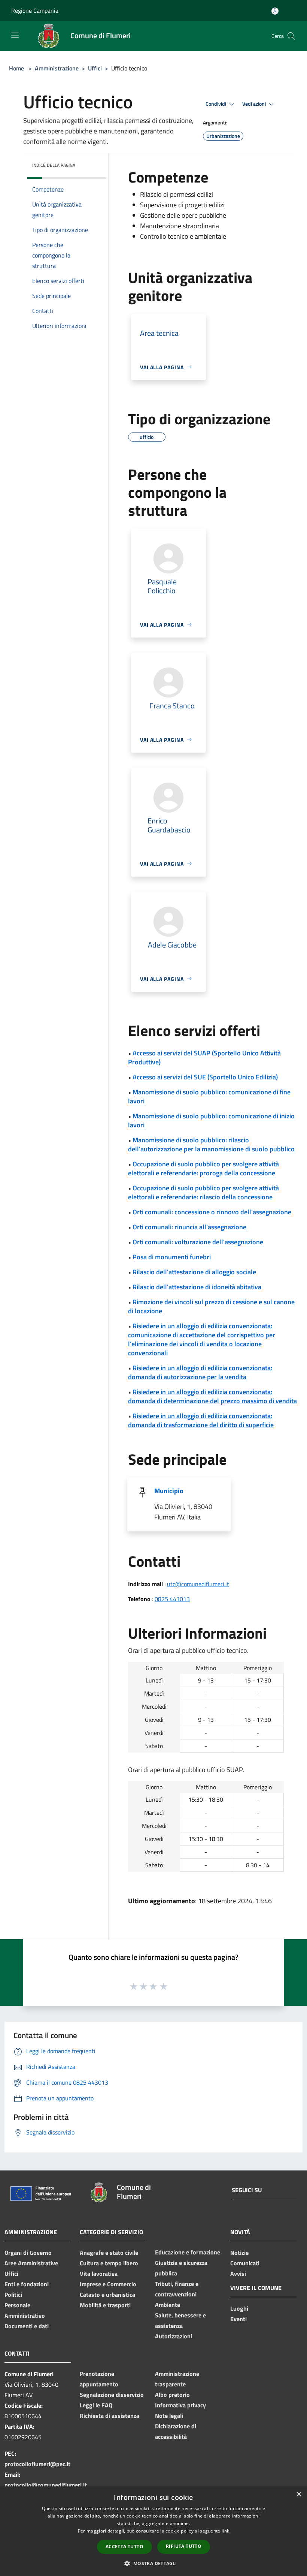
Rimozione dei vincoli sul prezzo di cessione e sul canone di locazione (211, 1306)
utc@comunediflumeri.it (198, 1584)
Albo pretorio (172, 2395)
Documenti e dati (27, 2326)
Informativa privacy (180, 2405)
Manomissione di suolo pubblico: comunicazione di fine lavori (209, 1096)
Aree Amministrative (31, 2263)
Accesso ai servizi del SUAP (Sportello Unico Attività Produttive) (204, 1057)
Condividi (216, 104)
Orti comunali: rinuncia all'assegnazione (189, 1227)
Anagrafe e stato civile (109, 2253)
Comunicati (245, 2263)
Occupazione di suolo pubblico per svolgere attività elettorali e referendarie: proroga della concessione (203, 1168)
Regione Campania (35, 10)
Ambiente (168, 2305)
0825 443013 (172, 1599)
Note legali (169, 2416)
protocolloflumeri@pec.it (37, 2464)
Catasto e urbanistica (107, 2295)
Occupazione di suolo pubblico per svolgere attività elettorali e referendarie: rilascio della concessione (203, 1192)
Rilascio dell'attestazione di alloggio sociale (194, 1272)
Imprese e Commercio (108, 2284)
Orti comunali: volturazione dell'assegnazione (198, 1242)
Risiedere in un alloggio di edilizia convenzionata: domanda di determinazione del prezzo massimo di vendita (212, 1396)
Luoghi (239, 2308)
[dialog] (153, 2531)
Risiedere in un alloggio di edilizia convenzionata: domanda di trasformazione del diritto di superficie (201, 1420)
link (225, 2531)
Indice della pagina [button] (54, 165)
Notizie (239, 2253)
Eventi (238, 2319)
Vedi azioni (255, 104)
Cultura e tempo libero (109, 2263)
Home (16, 68)
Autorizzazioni (174, 2336)
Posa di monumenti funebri (172, 1257)
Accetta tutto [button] (124, 2547)
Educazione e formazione (188, 2252)
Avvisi (238, 2274)
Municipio (169, 1491)
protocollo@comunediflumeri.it (46, 2485)
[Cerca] (291, 36)
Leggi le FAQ (96, 2405)
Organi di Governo (28, 2253)
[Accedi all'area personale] (275, 11)
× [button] (299, 2494)
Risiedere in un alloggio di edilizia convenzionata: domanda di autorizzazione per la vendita (200, 1372)
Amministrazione (57, 68)
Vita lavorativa (99, 2274)
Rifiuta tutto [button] (184, 2546)
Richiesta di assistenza (110, 2416)
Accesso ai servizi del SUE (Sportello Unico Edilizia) (205, 1077)
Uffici (95, 68)
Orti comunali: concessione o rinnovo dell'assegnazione (212, 1212)
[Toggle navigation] (15, 35)
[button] (153, 2563)
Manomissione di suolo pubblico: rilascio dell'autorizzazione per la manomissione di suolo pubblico (211, 1144)
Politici (13, 2295)
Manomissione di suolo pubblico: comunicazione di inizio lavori (211, 1120)
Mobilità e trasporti (105, 2305)
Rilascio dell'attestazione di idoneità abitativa (197, 1287)
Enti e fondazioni (27, 2284)
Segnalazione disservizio (112, 2395)
